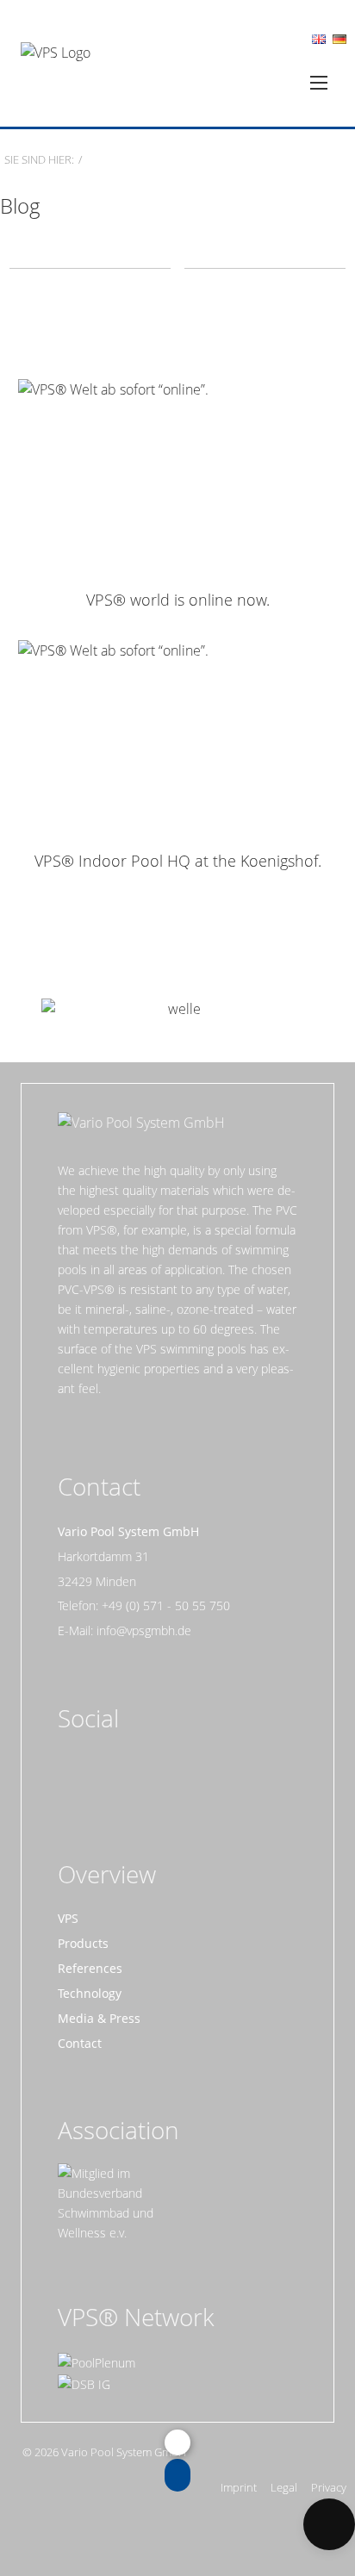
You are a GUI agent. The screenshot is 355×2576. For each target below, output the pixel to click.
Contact (80, 2043)
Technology (90, 1993)
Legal (284, 2488)
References (90, 1968)
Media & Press (99, 2018)
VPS (68, 1918)
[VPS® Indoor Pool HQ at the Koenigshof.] (177, 738)
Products (83, 1943)
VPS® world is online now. (178, 600)
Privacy (329, 2488)
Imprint (239, 2488)
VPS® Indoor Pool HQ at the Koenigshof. (178, 861)
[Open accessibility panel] (329, 2524)
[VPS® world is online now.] (177, 477)
